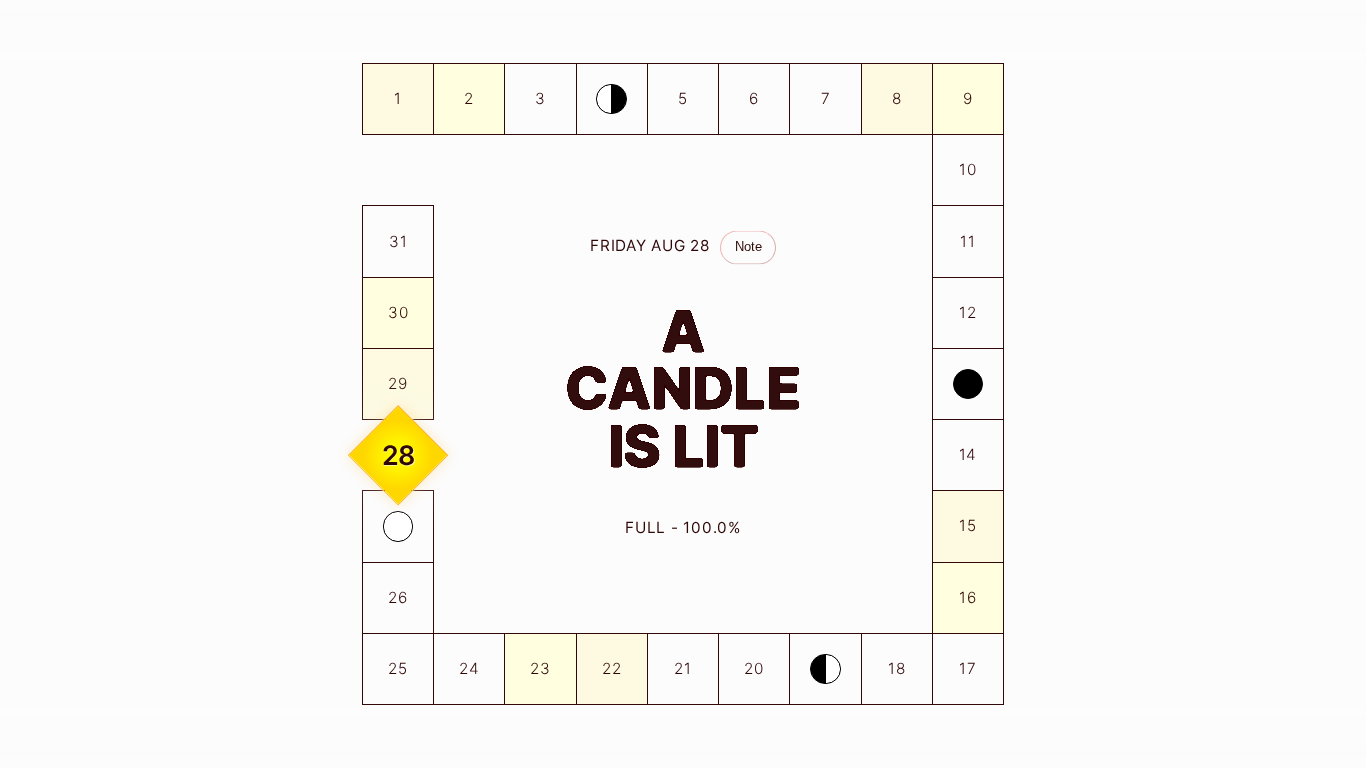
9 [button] (968, 98)
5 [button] (683, 98)
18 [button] (897, 668)
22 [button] (612, 668)
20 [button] (754, 668)
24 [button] (469, 668)
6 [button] (754, 98)
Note (748, 246)
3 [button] (540, 98)
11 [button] (968, 241)
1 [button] (398, 98)
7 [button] (826, 98)
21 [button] (683, 668)
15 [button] (968, 525)
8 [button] (897, 98)
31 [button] (398, 241)
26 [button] (398, 597)
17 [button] (968, 668)
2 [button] (469, 98)
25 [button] (398, 668)
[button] (612, 99)
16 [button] (968, 597)
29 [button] (398, 383)
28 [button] (398, 455)
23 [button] (540, 668)
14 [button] (968, 454)
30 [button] (398, 312)
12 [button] (968, 312)
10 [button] (968, 169)
